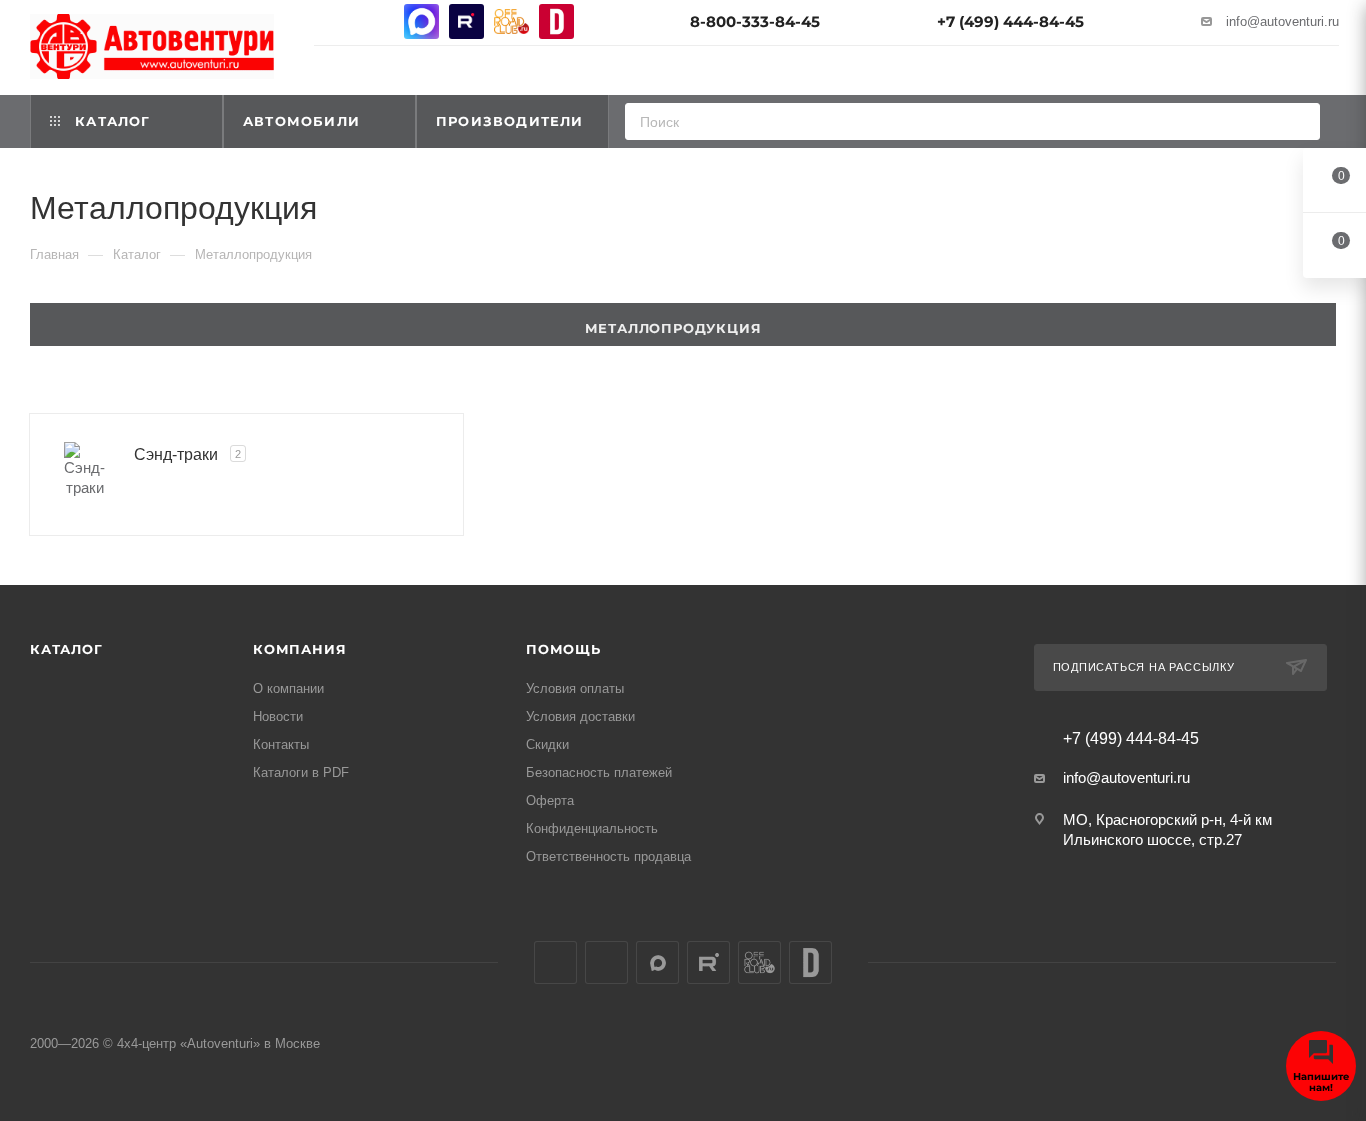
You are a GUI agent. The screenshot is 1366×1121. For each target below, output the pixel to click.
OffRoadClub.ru (511, 21)
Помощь (563, 649)
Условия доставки (580, 716)
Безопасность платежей (599, 772)
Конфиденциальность (592, 828)
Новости (278, 716)
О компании (288, 688)
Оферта (550, 800)
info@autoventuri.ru (1282, 21)
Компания (299, 649)
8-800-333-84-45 (755, 21)
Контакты (281, 744)
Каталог (66, 649)
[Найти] (1298, 121)
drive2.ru (556, 21)
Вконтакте (331, 21)
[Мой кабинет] (1330, 73)
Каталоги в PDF (301, 772)
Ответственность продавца (608, 856)
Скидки (547, 744)
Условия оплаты (575, 688)
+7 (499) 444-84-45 (1010, 21)
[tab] (683, 324)
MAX (421, 21)
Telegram (376, 21)
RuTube (466, 21)
